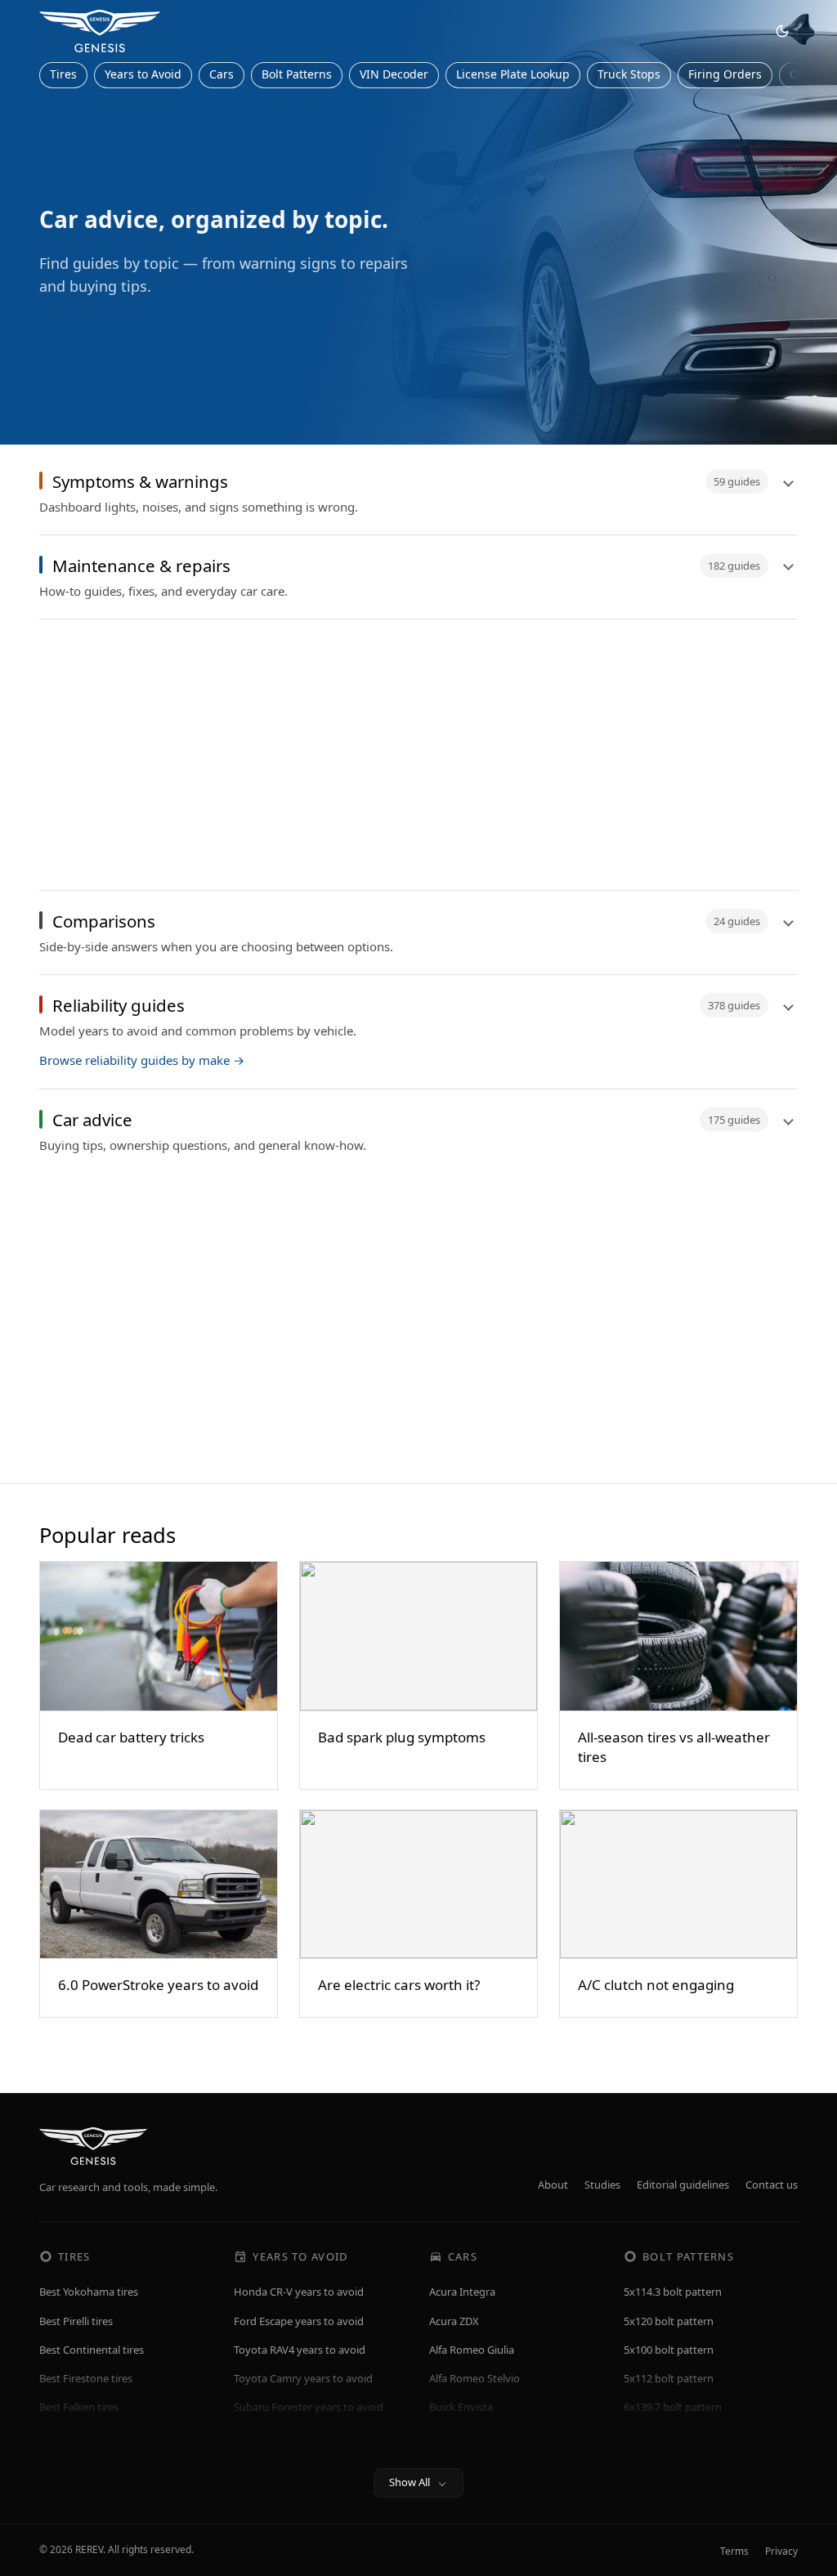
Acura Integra (462, 2292)
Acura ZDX (454, 2321)
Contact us (772, 2185)
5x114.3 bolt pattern (673, 2292)
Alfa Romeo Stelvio (474, 2378)
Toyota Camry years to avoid (303, 2378)
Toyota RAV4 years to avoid (300, 2350)
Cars (222, 74)
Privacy (781, 2551)
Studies (602, 2185)
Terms (734, 2551)
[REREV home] (100, 31)
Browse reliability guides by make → (142, 1060)
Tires (63, 74)
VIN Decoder (394, 74)
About (553, 2185)
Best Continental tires (92, 2350)
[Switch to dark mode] (782, 31)
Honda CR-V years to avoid (299, 2292)
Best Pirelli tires (76, 2321)
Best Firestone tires (86, 2378)
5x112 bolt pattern (669, 2378)
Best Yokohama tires (89, 2292)
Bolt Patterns (297, 74)
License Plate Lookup (513, 74)
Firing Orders (725, 74)
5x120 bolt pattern (669, 2321)
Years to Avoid (143, 74)
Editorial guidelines (683, 2185)
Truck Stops (629, 74)
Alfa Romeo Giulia (472, 2350)
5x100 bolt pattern (669, 2350)
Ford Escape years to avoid (299, 2321)
